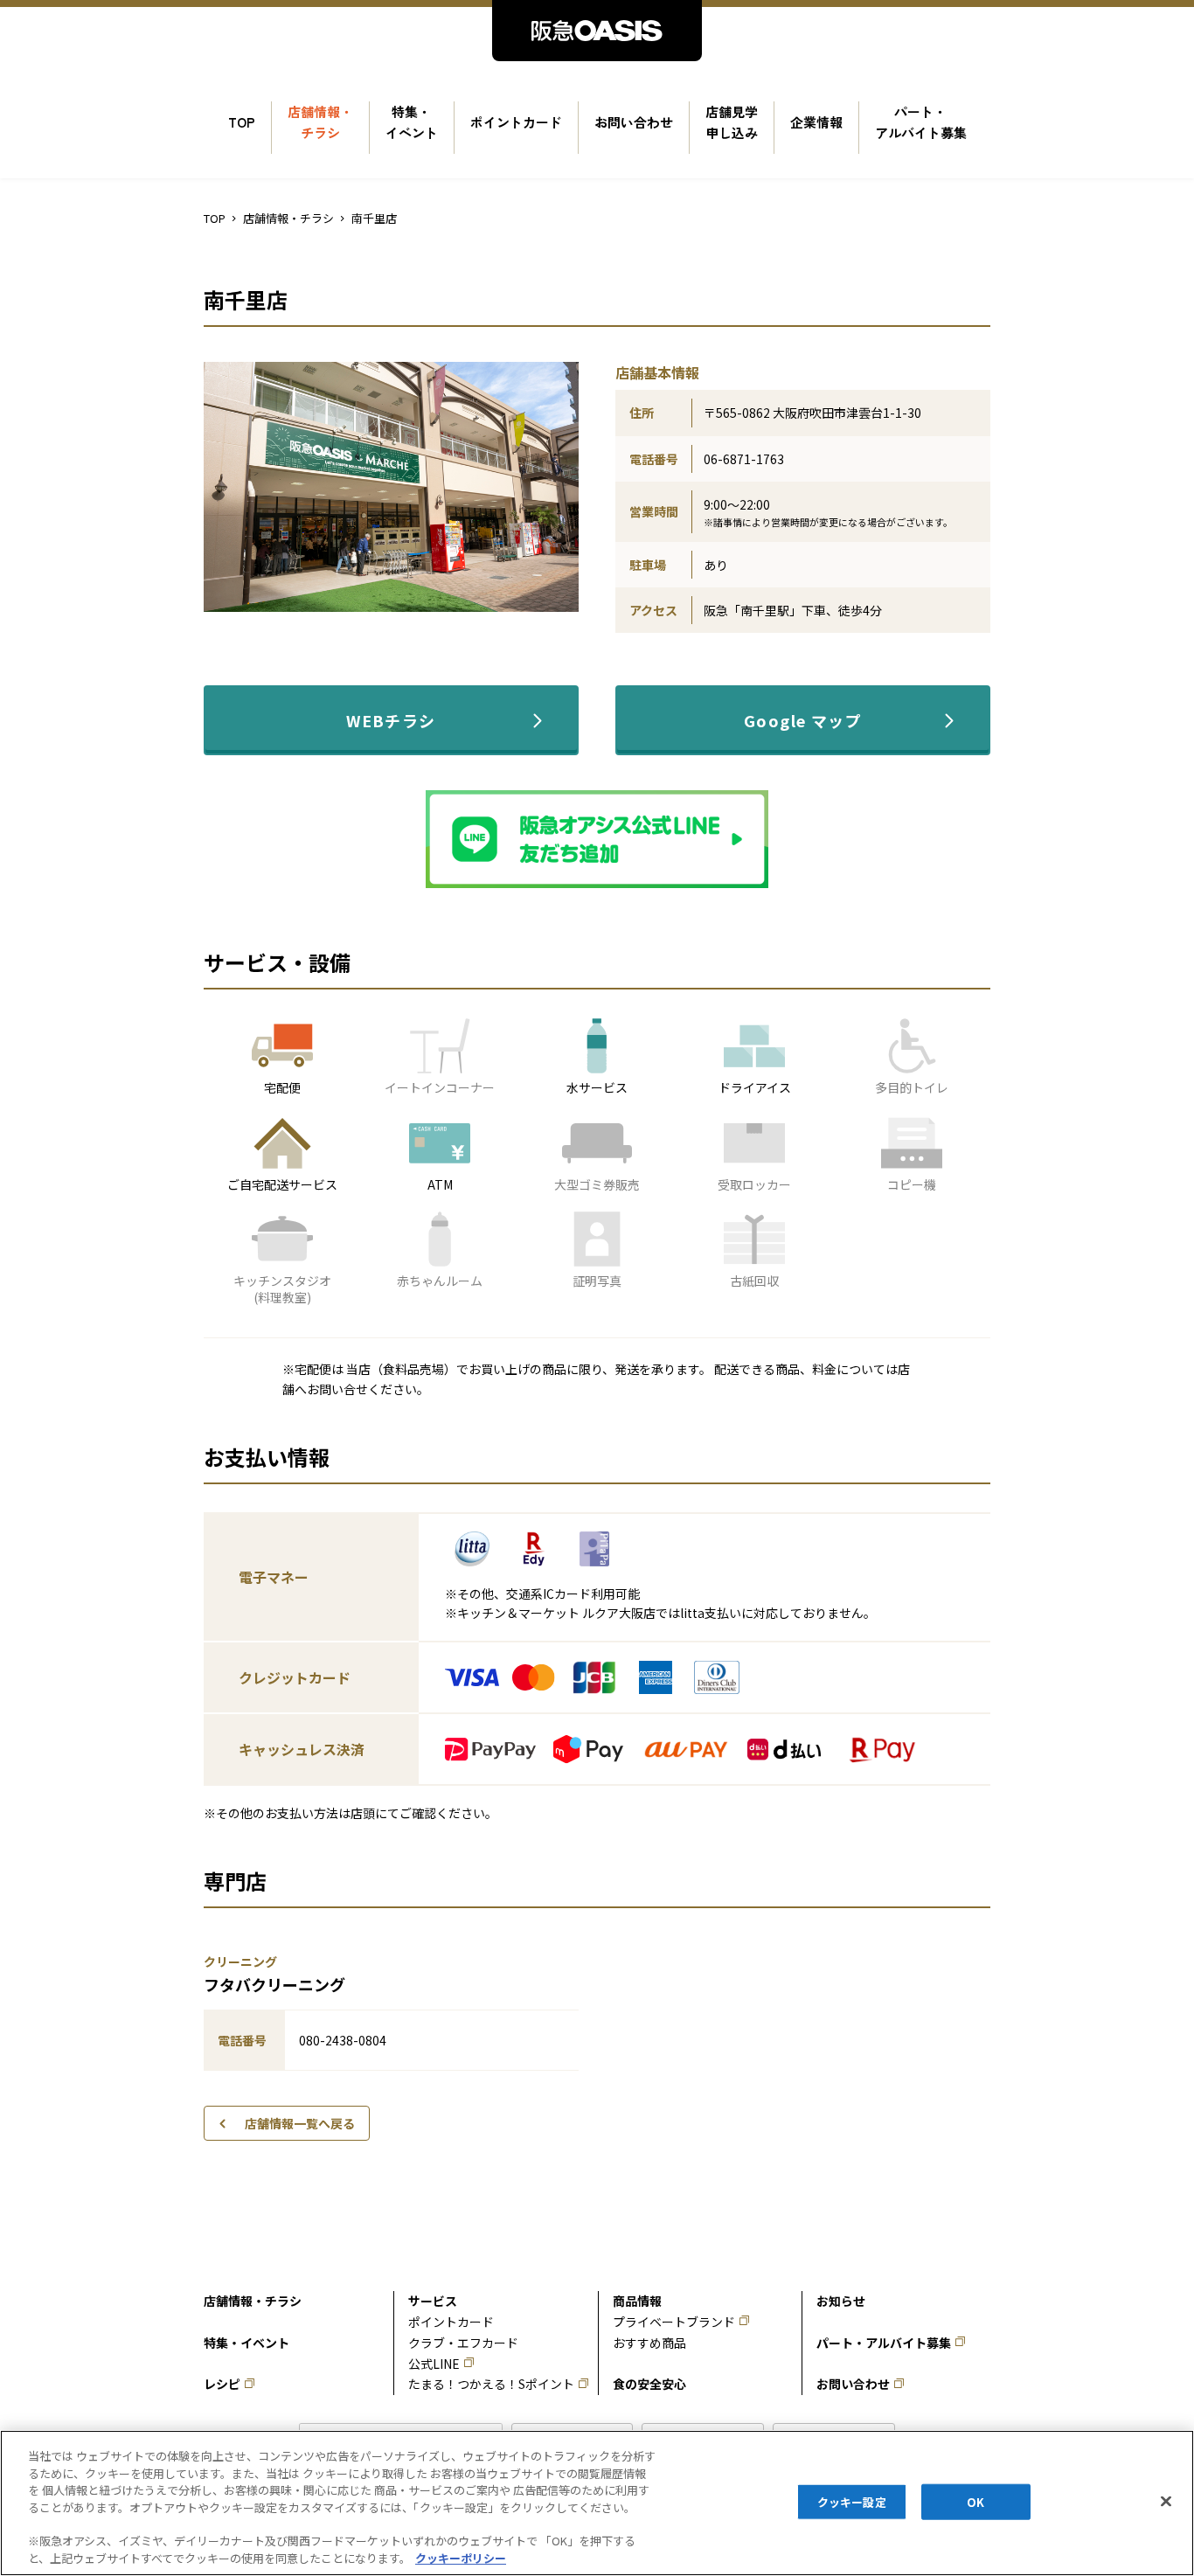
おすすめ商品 (649, 2343)
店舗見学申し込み (732, 122)
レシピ (222, 2384)
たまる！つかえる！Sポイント (491, 2384)
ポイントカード (516, 122)
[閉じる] (1166, 2501)
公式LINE (434, 2364)
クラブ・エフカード (463, 2343)
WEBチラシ (391, 720)
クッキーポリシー (461, 2558)
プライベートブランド (674, 2322)
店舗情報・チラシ (320, 122)
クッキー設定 (852, 2501)
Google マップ (803, 720)
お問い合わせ (634, 122)
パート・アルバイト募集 (921, 122)
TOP (242, 122)
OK (975, 2501)
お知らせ (841, 2301)
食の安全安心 (649, 2384)
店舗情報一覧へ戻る (300, 2123)
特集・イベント (412, 122)
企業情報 (816, 122)
